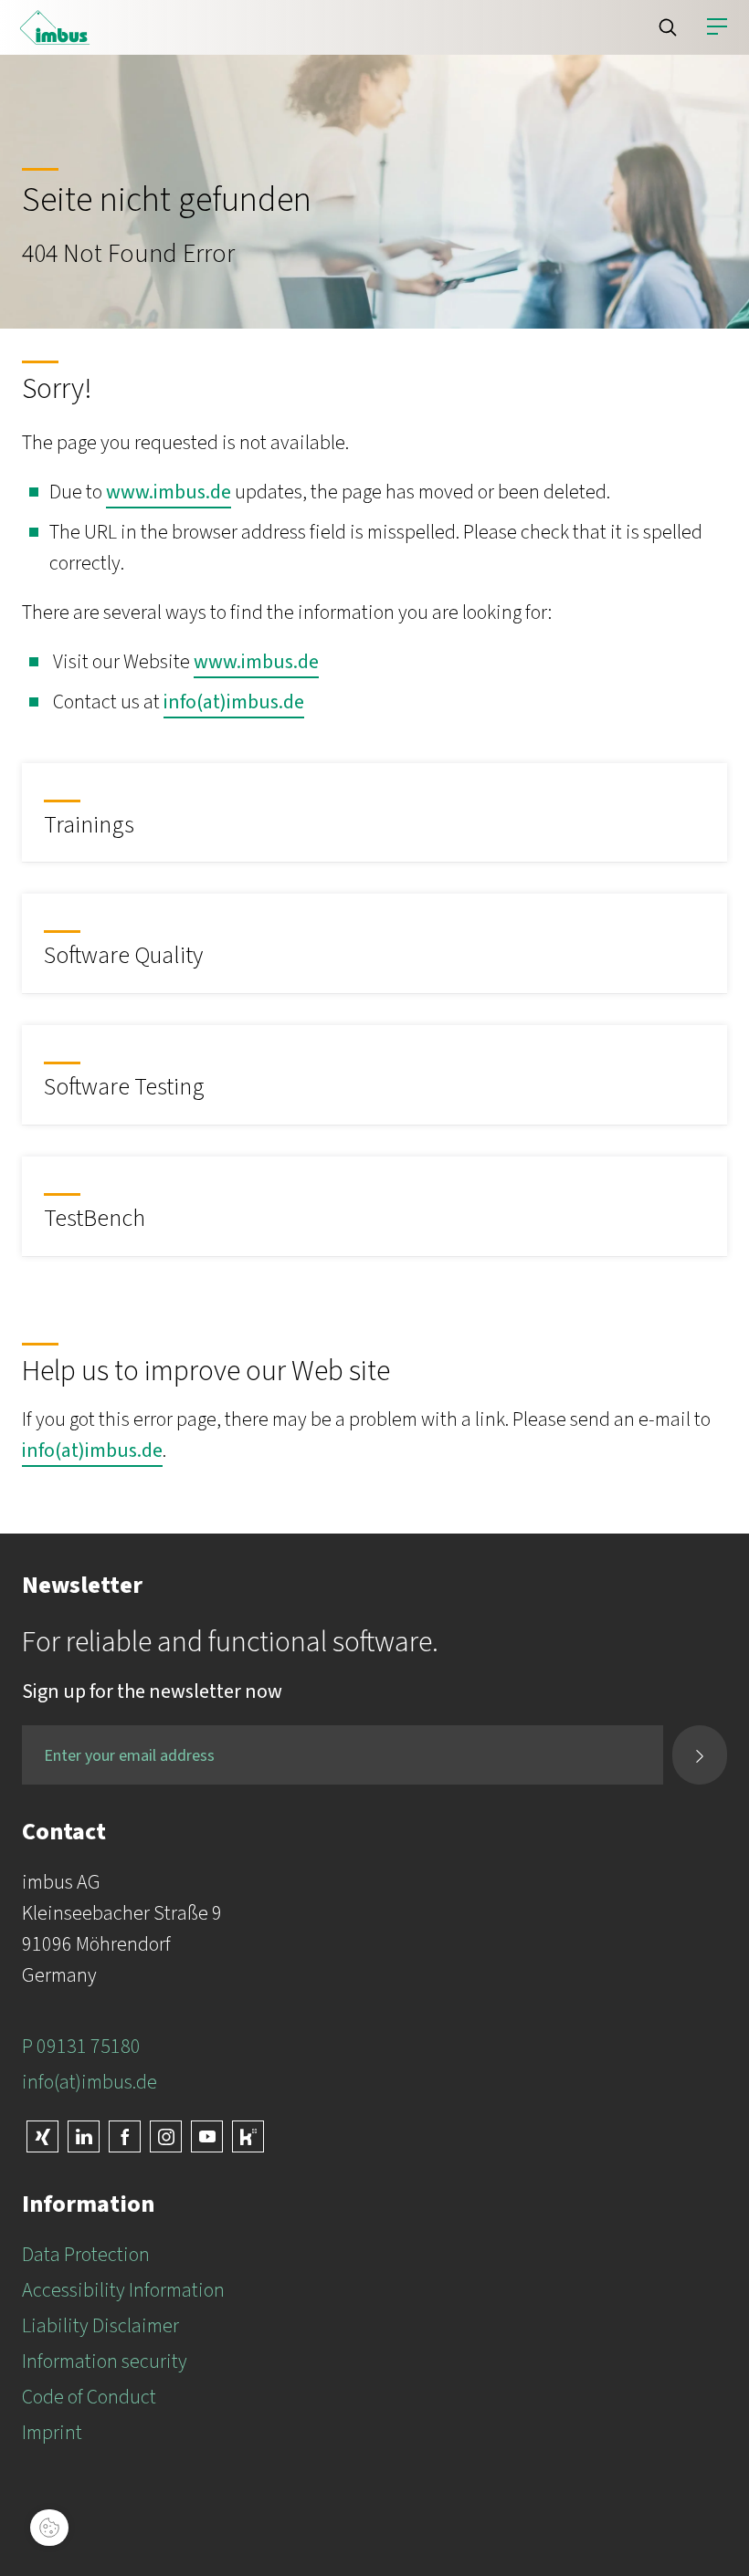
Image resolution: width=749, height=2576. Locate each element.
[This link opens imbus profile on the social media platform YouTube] (207, 2136)
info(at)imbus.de (234, 702)
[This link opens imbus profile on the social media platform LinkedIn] (84, 2136)
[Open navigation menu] (717, 27)
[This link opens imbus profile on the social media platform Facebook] (125, 2136)
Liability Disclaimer (100, 2326)
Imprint (52, 2433)
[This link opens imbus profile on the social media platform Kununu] (248, 2136)
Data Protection (86, 2255)
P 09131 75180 (81, 2047)
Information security (105, 2361)
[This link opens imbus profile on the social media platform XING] (42, 2136)
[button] (668, 27)
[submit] (700, 1755)
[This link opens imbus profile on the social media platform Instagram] (166, 2136)
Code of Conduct (89, 2397)
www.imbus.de (169, 492)
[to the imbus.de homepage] (55, 27)
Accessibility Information (123, 2290)
